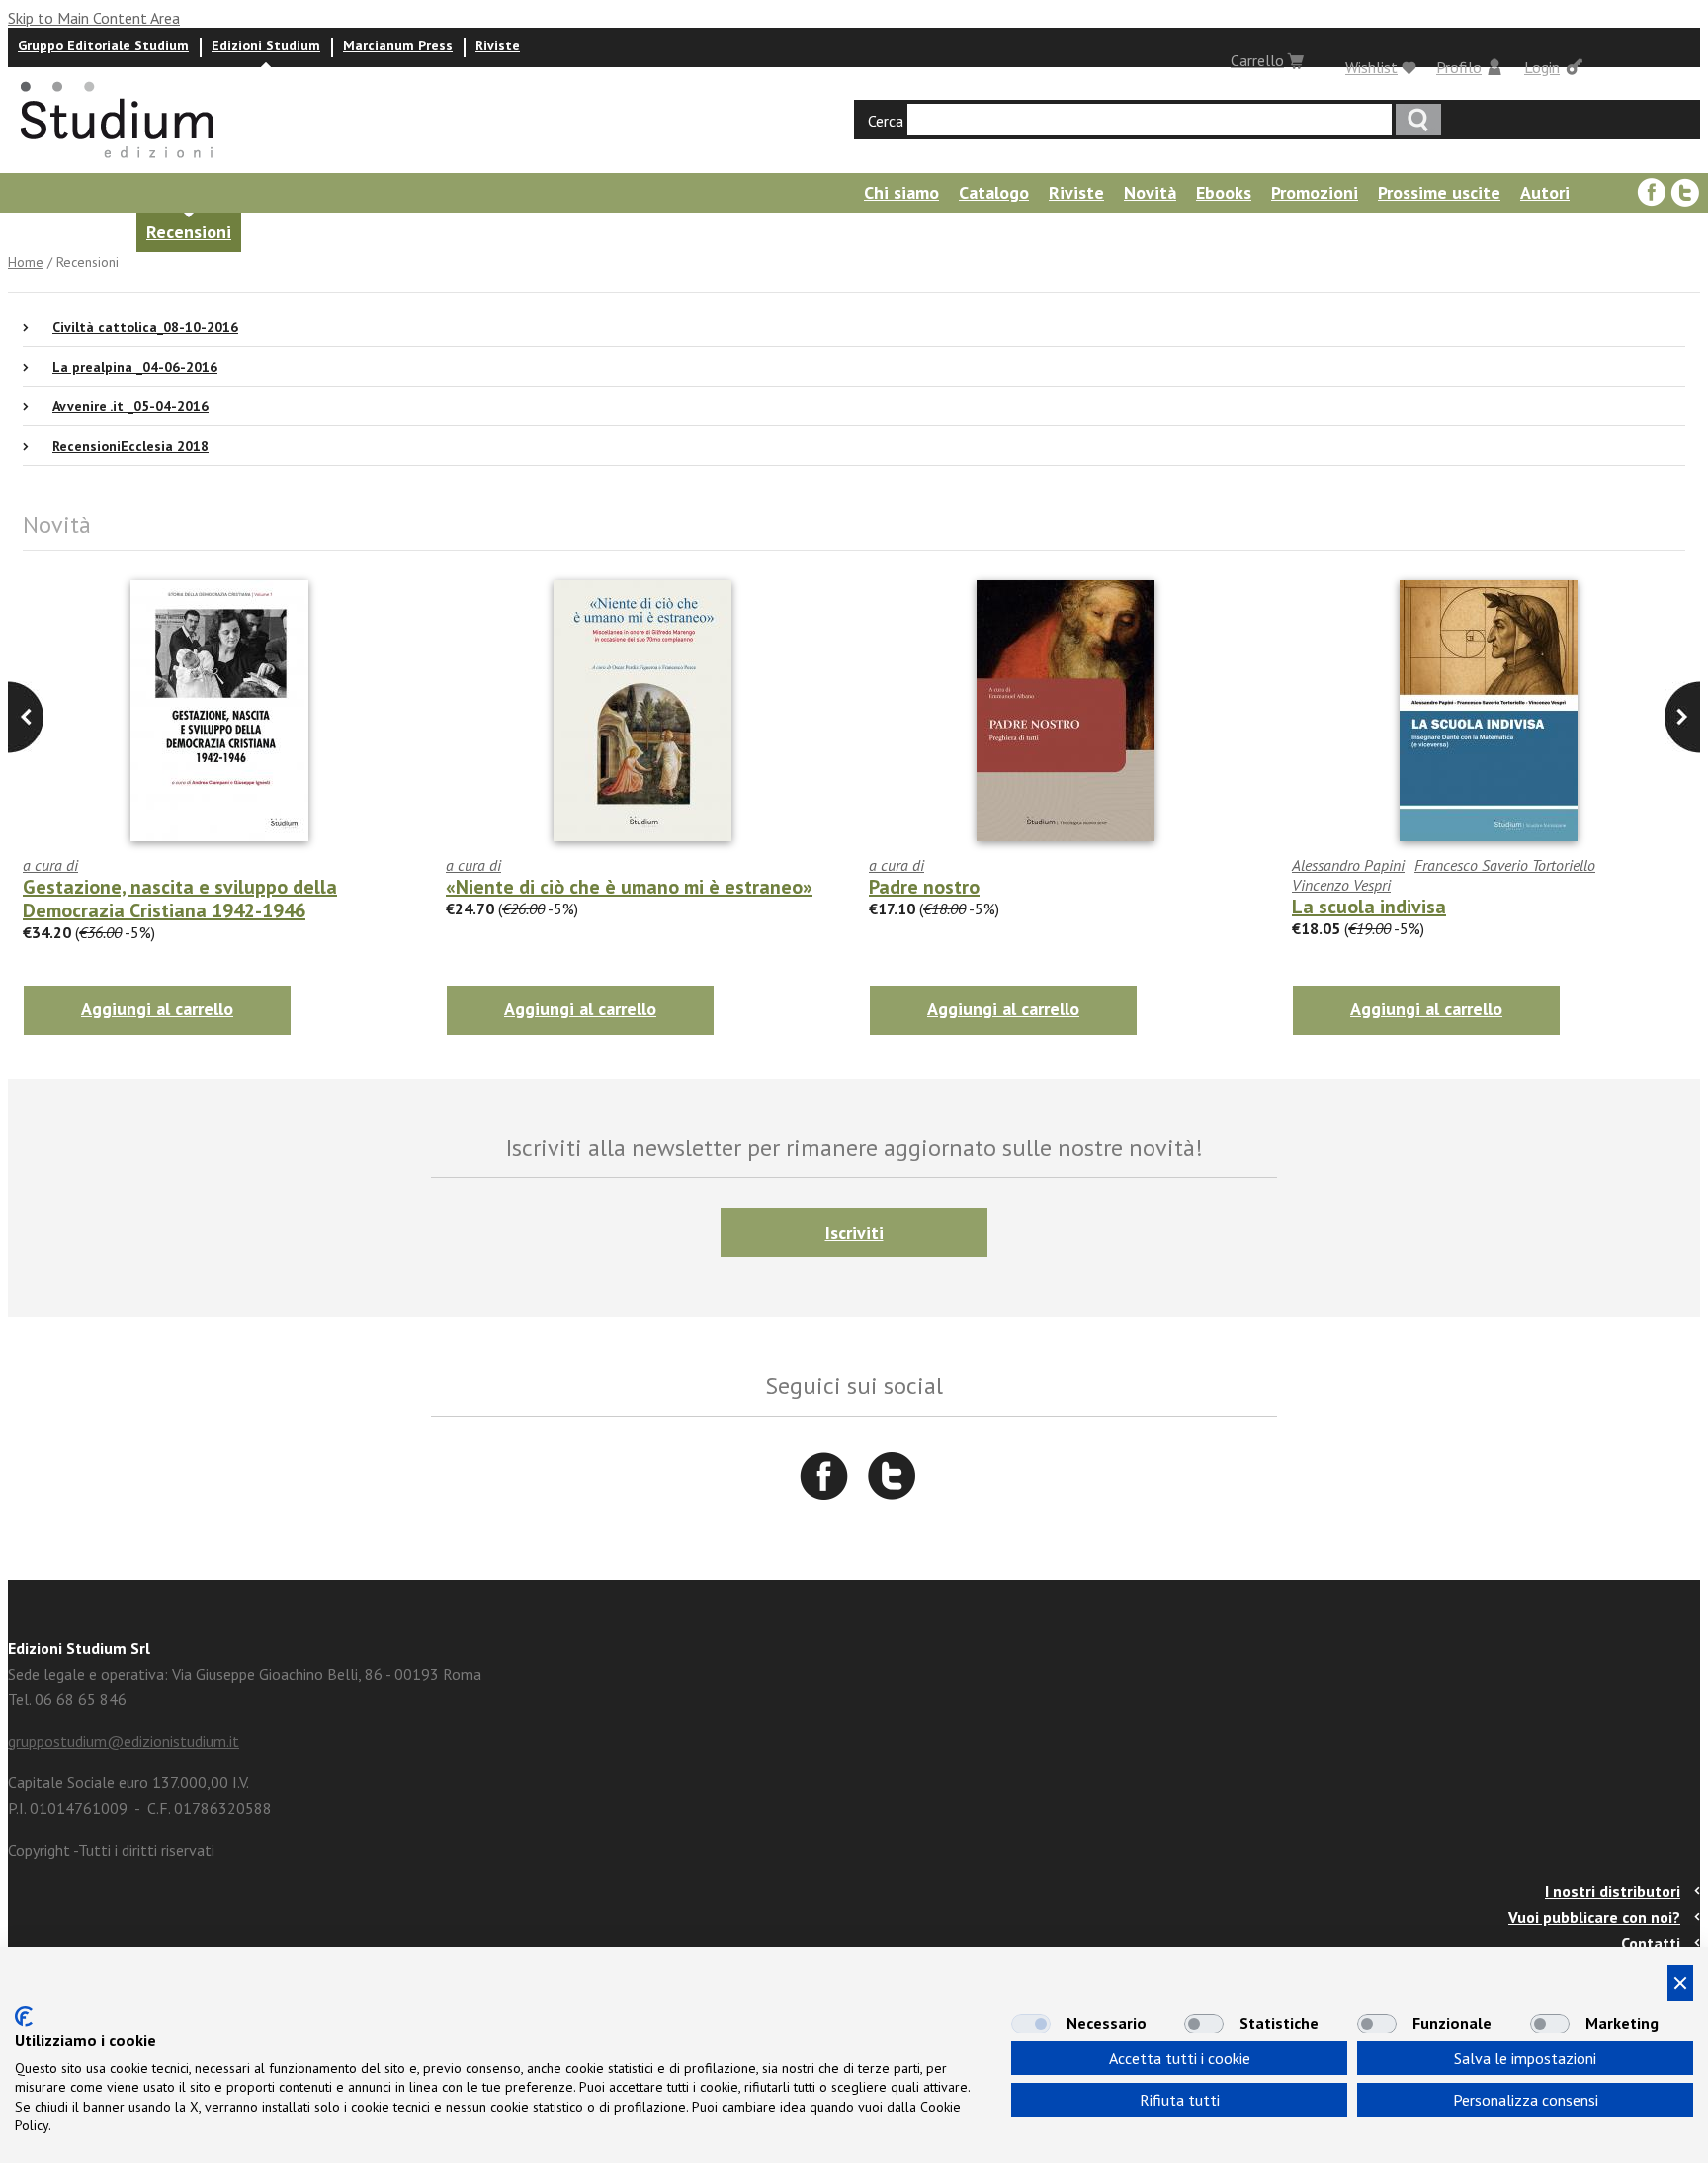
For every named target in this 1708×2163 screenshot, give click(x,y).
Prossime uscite (1439, 192)
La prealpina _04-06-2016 (135, 367)
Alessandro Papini (1348, 865)
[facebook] (1652, 193)
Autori (1545, 192)
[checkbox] (1031, 2024)
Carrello (1257, 60)
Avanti (26, 717)
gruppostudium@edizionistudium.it (124, 1741)
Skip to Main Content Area (94, 18)
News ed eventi (65, 232)
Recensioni (189, 232)
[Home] (119, 164)
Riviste (498, 45)
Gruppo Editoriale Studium (103, 45)
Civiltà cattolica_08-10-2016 (145, 327)
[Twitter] (1685, 193)
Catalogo (994, 192)
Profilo (1459, 67)
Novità (1150, 192)
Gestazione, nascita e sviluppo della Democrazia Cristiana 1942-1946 (180, 899)
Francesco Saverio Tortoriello (1505, 865)
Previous (1682, 717)
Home (26, 262)
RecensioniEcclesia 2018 (130, 446)
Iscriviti (854, 1232)
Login (1542, 67)
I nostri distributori (1613, 1891)
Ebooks (1224, 192)
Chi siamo (901, 192)
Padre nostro (924, 887)
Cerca (886, 121)
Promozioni (1315, 192)
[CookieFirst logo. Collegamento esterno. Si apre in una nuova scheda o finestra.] (24, 2016)
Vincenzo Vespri (1341, 885)
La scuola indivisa (1369, 907)
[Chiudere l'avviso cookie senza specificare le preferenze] (1680, 1983)
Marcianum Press (398, 45)
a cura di (50, 865)
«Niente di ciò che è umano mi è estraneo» (629, 887)
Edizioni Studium (266, 45)
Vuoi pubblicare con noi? (1594, 1917)
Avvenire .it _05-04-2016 (130, 406)
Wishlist (1371, 67)
